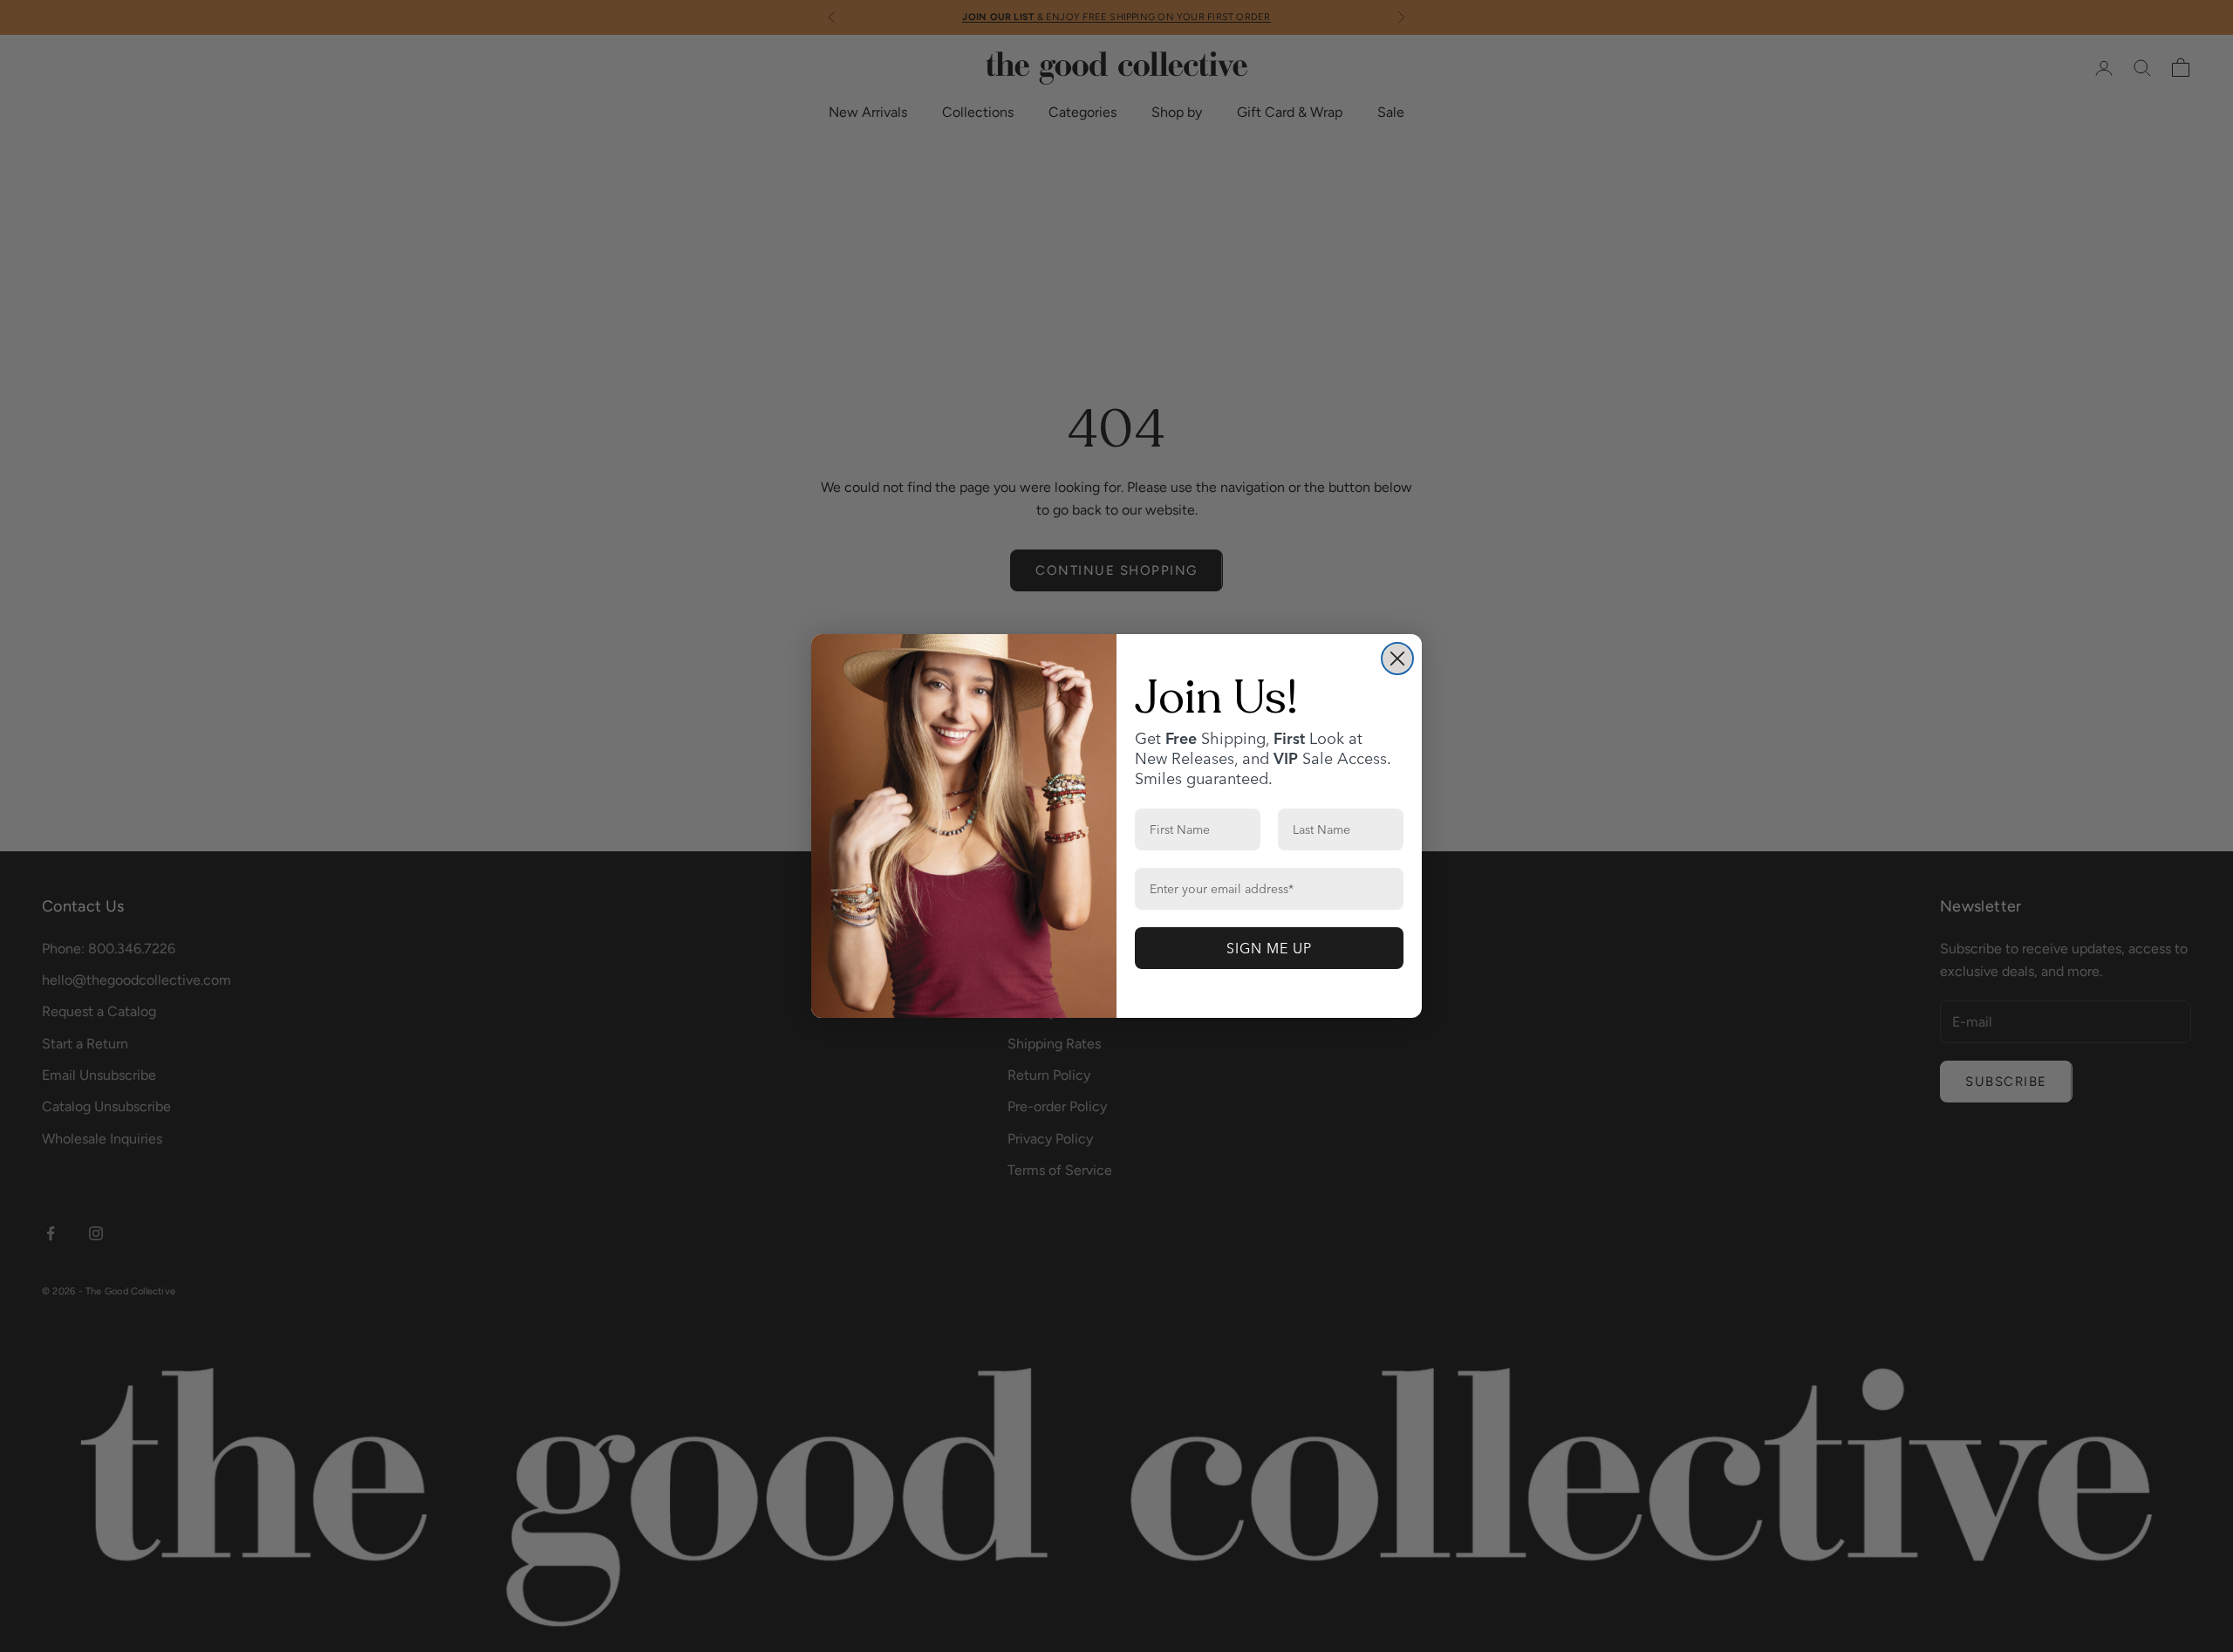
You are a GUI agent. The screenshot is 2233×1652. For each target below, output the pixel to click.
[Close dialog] (1397, 659)
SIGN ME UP (1269, 948)
